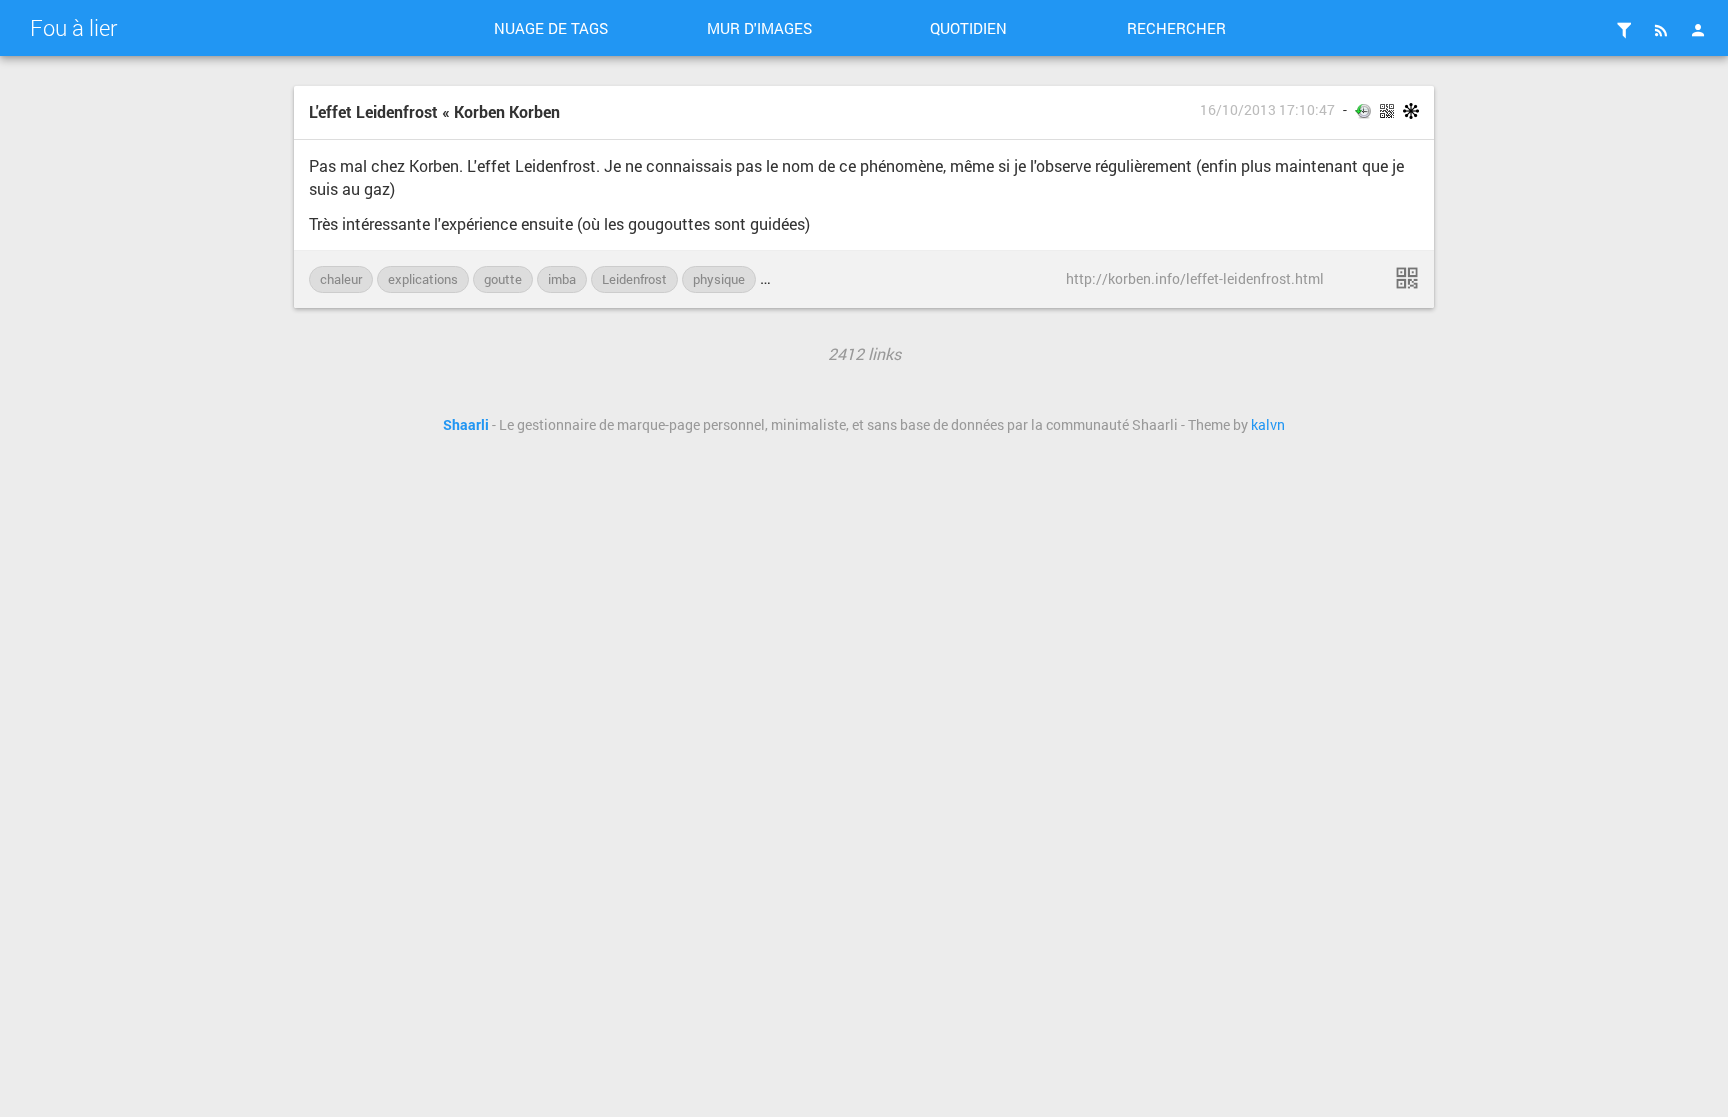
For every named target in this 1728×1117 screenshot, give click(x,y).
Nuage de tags (551, 28)
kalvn (1268, 425)
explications (423, 279)
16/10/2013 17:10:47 (1267, 110)
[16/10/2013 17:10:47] (1407, 278)
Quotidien (968, 28)
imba (562, 279)
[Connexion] (1698, 30)
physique (719, 279)
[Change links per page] (1624, 30)
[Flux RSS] (1661, 30)
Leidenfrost (634, 279)
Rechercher (1176, 28)
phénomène (804, 279)
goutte (503, 279)
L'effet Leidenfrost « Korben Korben (434, 111)
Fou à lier (73, 27)
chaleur (341, 279)
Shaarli (466, 425)
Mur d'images (759, 28)
